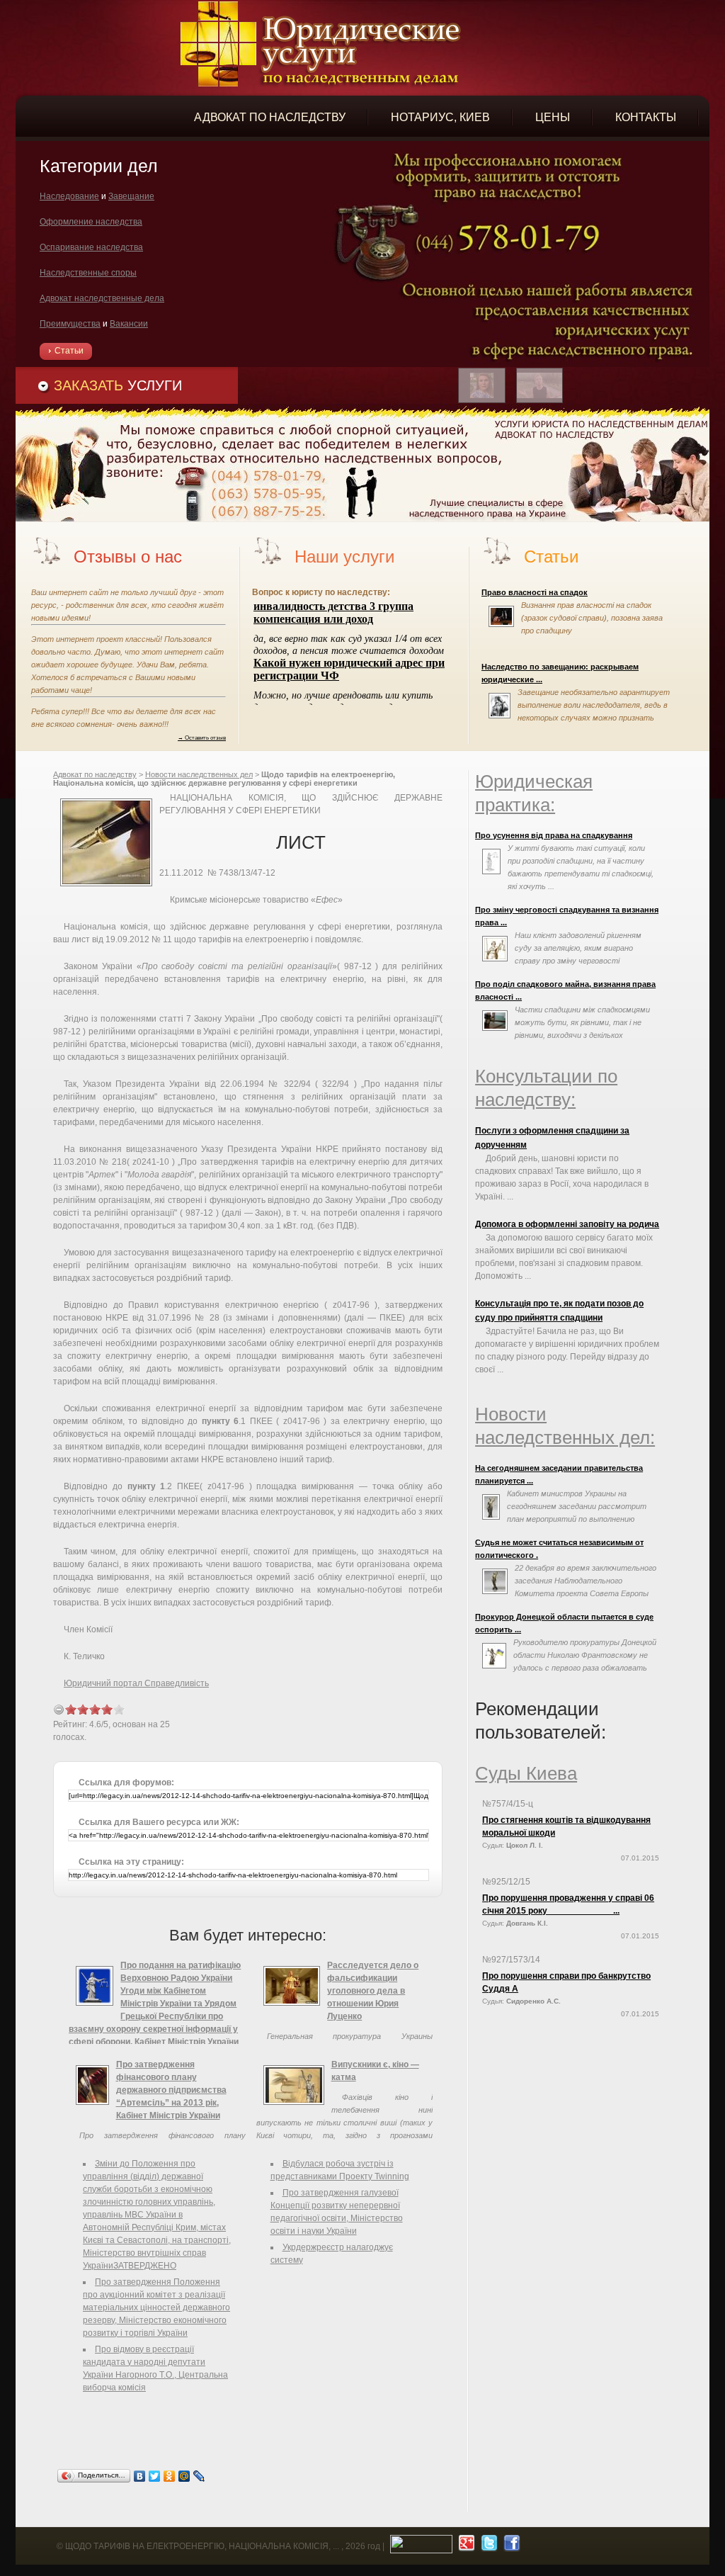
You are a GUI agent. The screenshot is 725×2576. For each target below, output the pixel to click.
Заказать (118, 385)
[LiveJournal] (199, 2476)
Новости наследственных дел (199, 774)
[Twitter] (155, 2476)
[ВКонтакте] (140, 2476)
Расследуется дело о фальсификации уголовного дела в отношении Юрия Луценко (373, 1991)
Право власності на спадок (535, 592)
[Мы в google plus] (465, 2546)
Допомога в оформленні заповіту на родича (567, 1224)
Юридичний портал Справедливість (136, 1683)
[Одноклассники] (170, 2476)
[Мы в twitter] (487, 2546)
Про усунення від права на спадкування (554, 835)
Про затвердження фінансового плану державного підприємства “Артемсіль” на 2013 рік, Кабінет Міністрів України (171, 2090)
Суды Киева (526, 1773)
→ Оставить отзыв (202, 738)
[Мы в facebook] (510, 2546)
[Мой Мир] (184, 2476)
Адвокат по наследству (95, 774)
